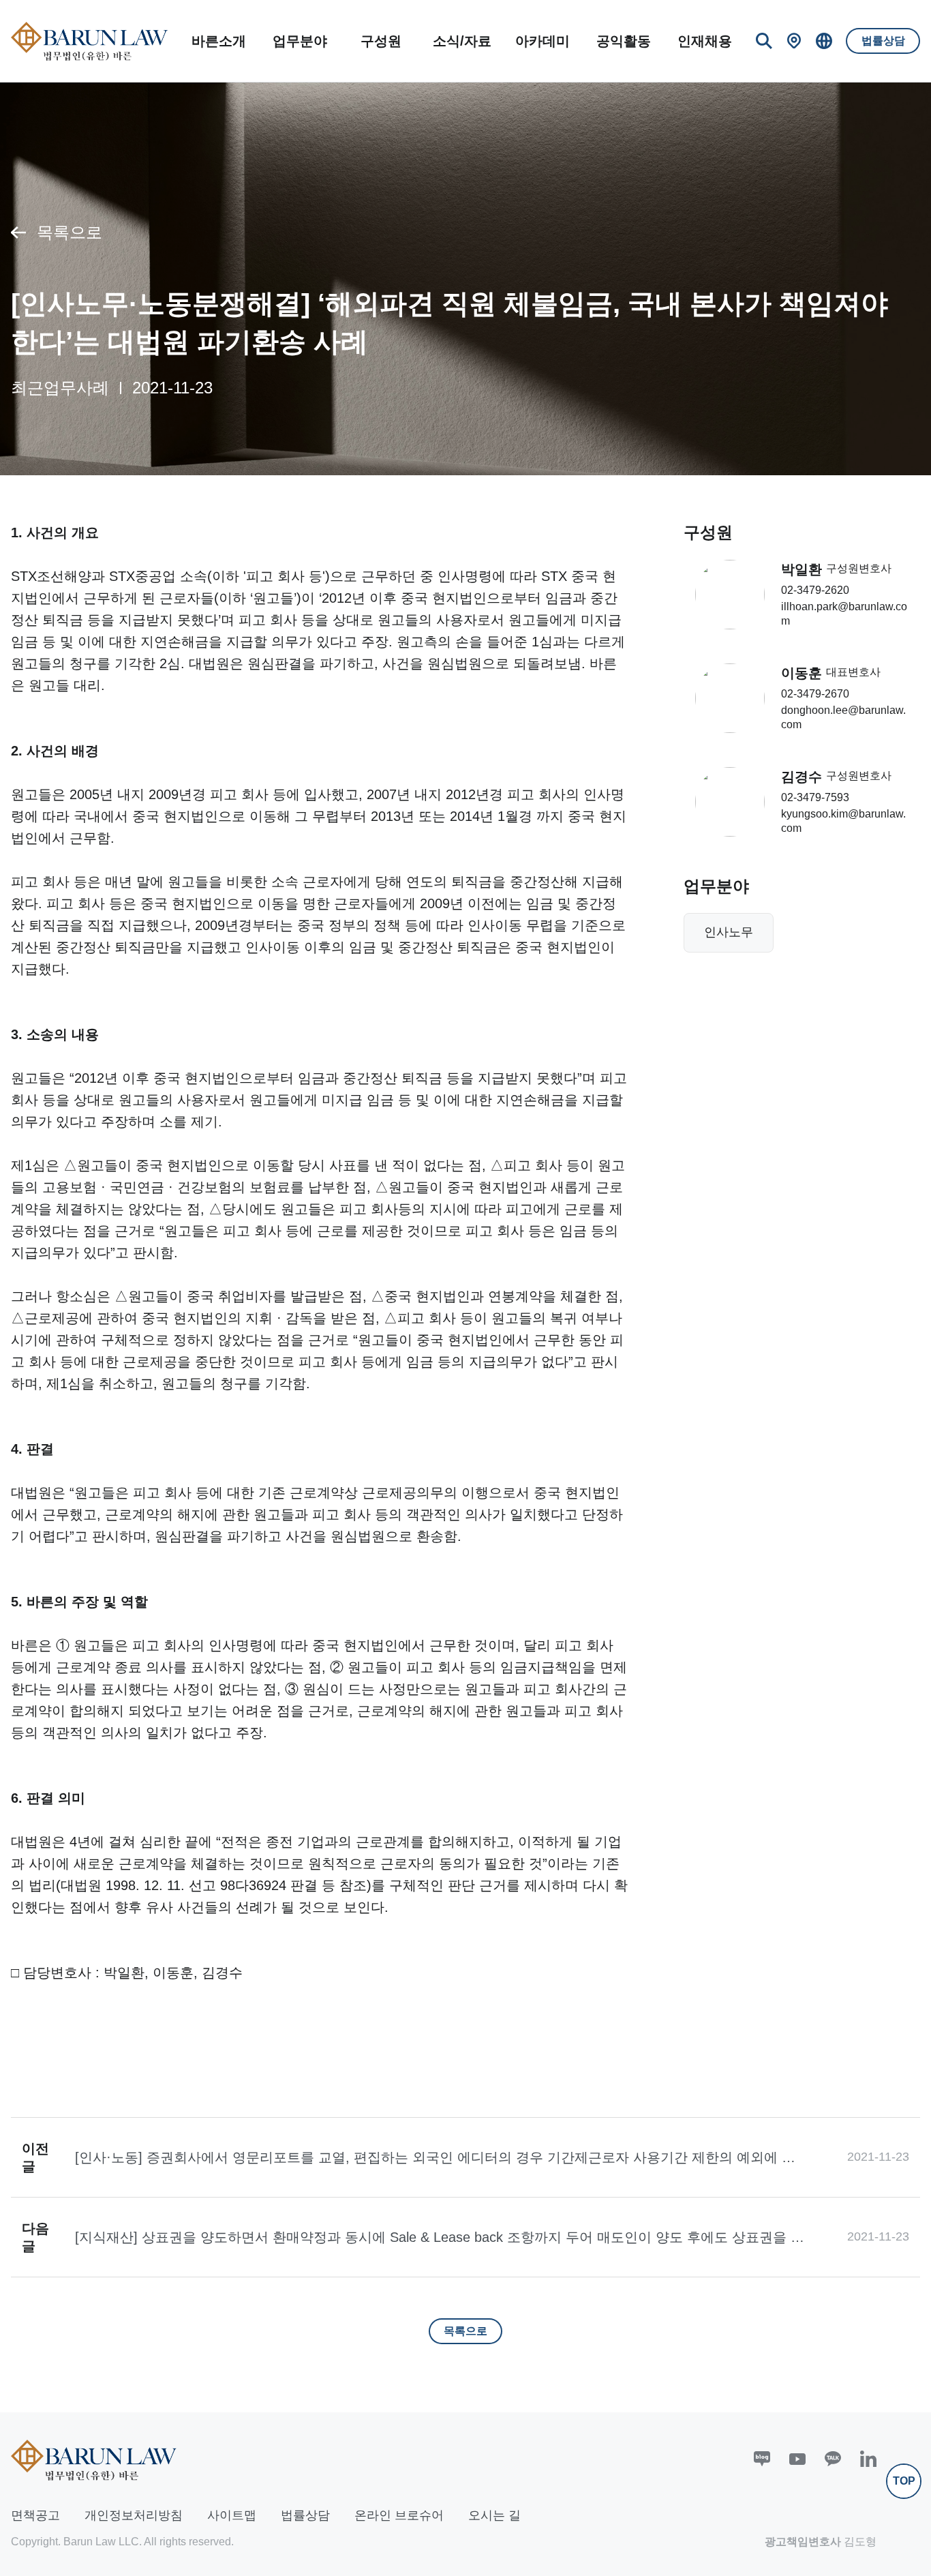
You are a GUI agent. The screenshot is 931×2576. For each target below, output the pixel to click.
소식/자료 (462, 41)
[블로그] (762, 2459)
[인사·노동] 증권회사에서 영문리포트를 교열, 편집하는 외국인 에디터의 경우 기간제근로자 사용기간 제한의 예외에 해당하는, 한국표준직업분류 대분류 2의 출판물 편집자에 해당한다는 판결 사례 (435, 2158)
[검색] (764, 41)
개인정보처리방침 (134, 2515)
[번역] (824, 41)
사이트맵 (232, 2515)
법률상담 (883, 41)
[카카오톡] (833, 2459)
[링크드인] (868, 2459)
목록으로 (70, 232)
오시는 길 (494, 2515)
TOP (904, 2481)
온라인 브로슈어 (399, 2515)
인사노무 (729, 932)
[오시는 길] (794, 41)
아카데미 (543, 41)
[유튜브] (797, 2459)
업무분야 (300, 41)
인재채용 (705, 41)
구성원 (381, 41)
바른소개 (219, 41)
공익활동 (624, 41)
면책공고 (35, 2515)
